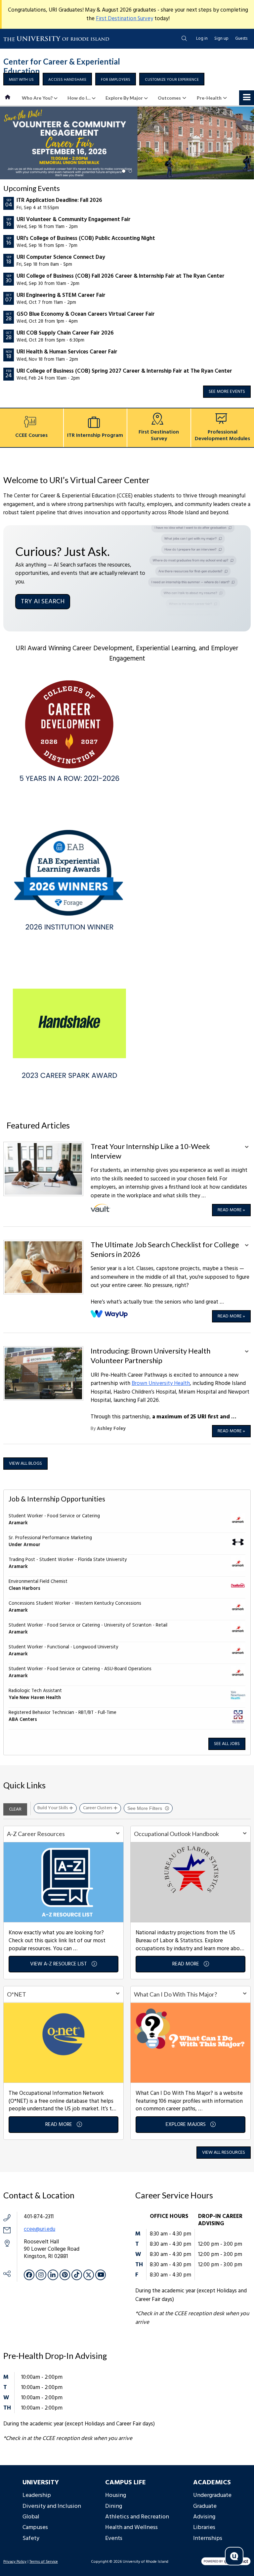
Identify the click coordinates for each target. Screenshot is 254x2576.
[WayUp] (110, 1314)
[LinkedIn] (53, 2275)
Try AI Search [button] (43, 602)
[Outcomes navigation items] (186, 98)
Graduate (205, 2506)
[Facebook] (29, 2275)
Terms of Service (44, 2562)
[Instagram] (41, 2275)
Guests (241, 39)
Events (114, 2538)
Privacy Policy (15, 2562)
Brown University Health (161, 1383)
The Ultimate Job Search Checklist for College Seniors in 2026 (165, 1249)
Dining (114, 2506)
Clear (15, 1809)
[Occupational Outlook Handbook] (190, 1882)
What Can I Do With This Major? (175, 1994)
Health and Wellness (131, 2528)
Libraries (204, 2528)
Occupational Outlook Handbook (176, 1834)
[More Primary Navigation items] (247, 98)
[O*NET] (63, 2042)
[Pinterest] (65, 2275)
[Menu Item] (8, 98)
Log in (202, 39)
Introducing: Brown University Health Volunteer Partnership (150, 1356)
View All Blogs (25, 1464)
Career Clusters (98, 1808)
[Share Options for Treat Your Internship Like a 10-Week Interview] (247, 1148)
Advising (204, 2517)
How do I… (79, 98)
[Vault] (101, 1208)
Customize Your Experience (172, 80)
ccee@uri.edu (40, 2229)
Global (31, 2517)
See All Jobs (227, 1744)
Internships (208, 2538)
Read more (231, 1210)
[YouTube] (101, 2275)
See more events (227, 392)
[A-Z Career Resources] (63, 1882)
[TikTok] (77, 2275)
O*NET (17, 1994)
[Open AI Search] (234, 2556)
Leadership (37, 2495)
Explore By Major (124, 98)
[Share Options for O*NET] (118, 1994)
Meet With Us (21, 80)
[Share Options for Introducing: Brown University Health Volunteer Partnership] (247, 1352)
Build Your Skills (53, 1808)
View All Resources (224, 2153)
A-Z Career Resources (36, 1834)
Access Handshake (67, 80)
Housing (116, 2495)
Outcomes (169, 98)
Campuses (35, 2528)
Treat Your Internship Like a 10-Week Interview (150, 1151)
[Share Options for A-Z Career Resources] (118, 1834)
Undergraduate (212, 2495)
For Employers (116, 80)
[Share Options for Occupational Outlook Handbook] (245, 1834)
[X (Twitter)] (89, 2275)
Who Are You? (37, 98)
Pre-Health (209, 98)
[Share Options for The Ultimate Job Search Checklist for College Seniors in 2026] (247, 1246)
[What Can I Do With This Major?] (190, 2042)
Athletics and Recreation (137, 2517)
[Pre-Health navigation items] (227, 98)
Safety (31, 2538)
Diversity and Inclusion (52, 2506)
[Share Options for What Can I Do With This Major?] (245, 1994)
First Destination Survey (125, 19)
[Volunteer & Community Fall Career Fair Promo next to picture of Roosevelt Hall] (127, 143)
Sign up (221, 39)
